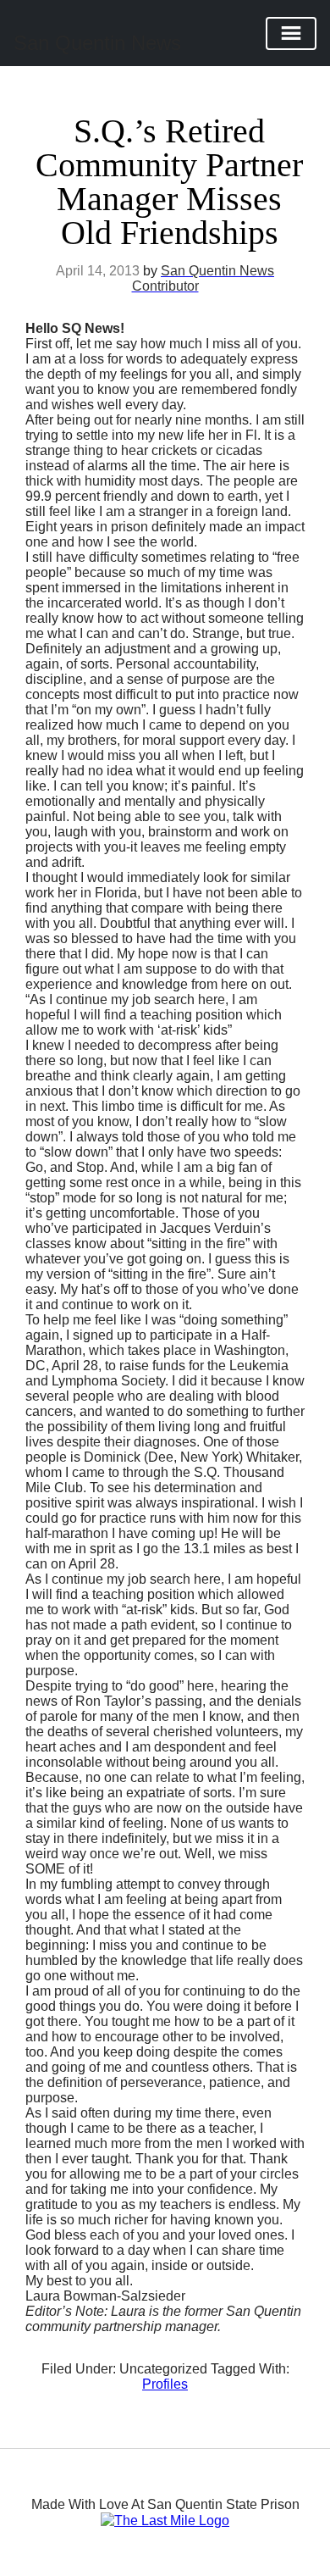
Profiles (165, 2384)
